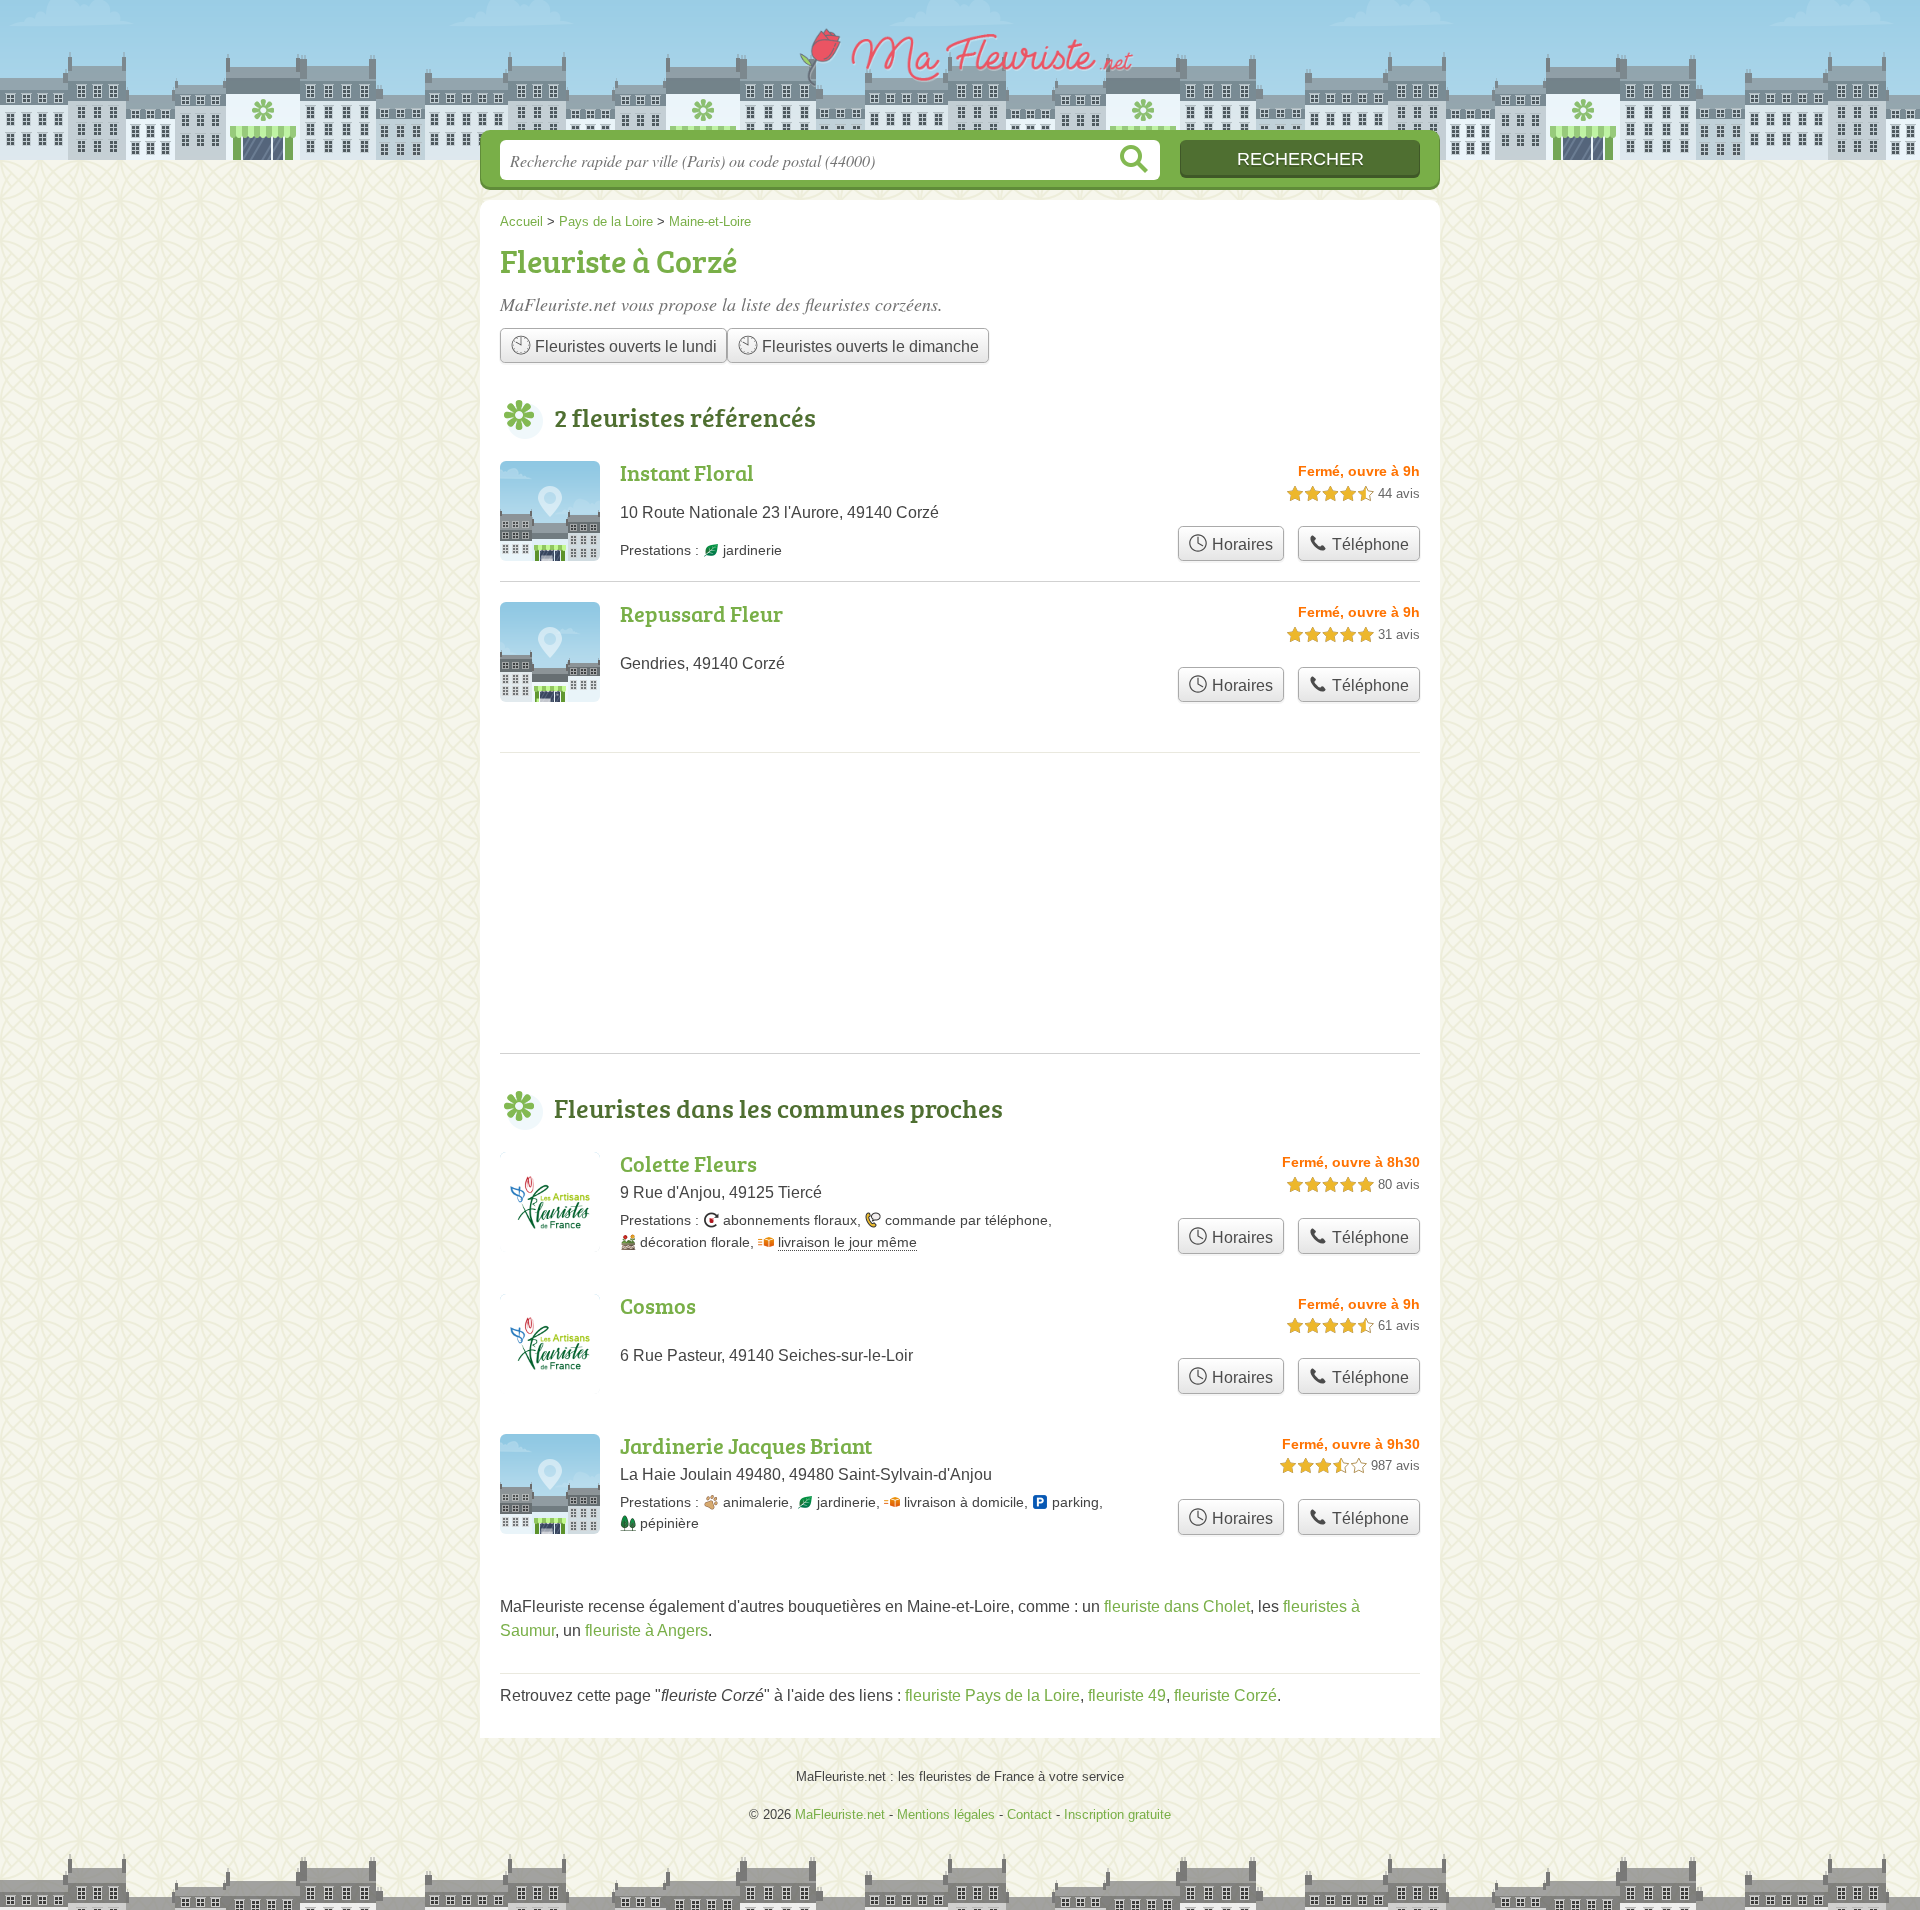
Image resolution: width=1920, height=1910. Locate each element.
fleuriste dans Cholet (1177, 1606)
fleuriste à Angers (646, 1630)
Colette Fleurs (688, 1163)
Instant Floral (687, 472)
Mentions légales (946, 1814)
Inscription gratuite (1117, 1814)
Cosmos (658, 1305)
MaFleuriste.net (960, 71)
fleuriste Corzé (1225, 1695)
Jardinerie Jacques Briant (746, 1445)
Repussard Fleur (701, 613)
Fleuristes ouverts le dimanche (868, 346)
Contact (1029, 1814)
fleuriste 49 (1127, 1695)
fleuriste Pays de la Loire (992, 1695)
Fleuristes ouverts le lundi (624, 346)
